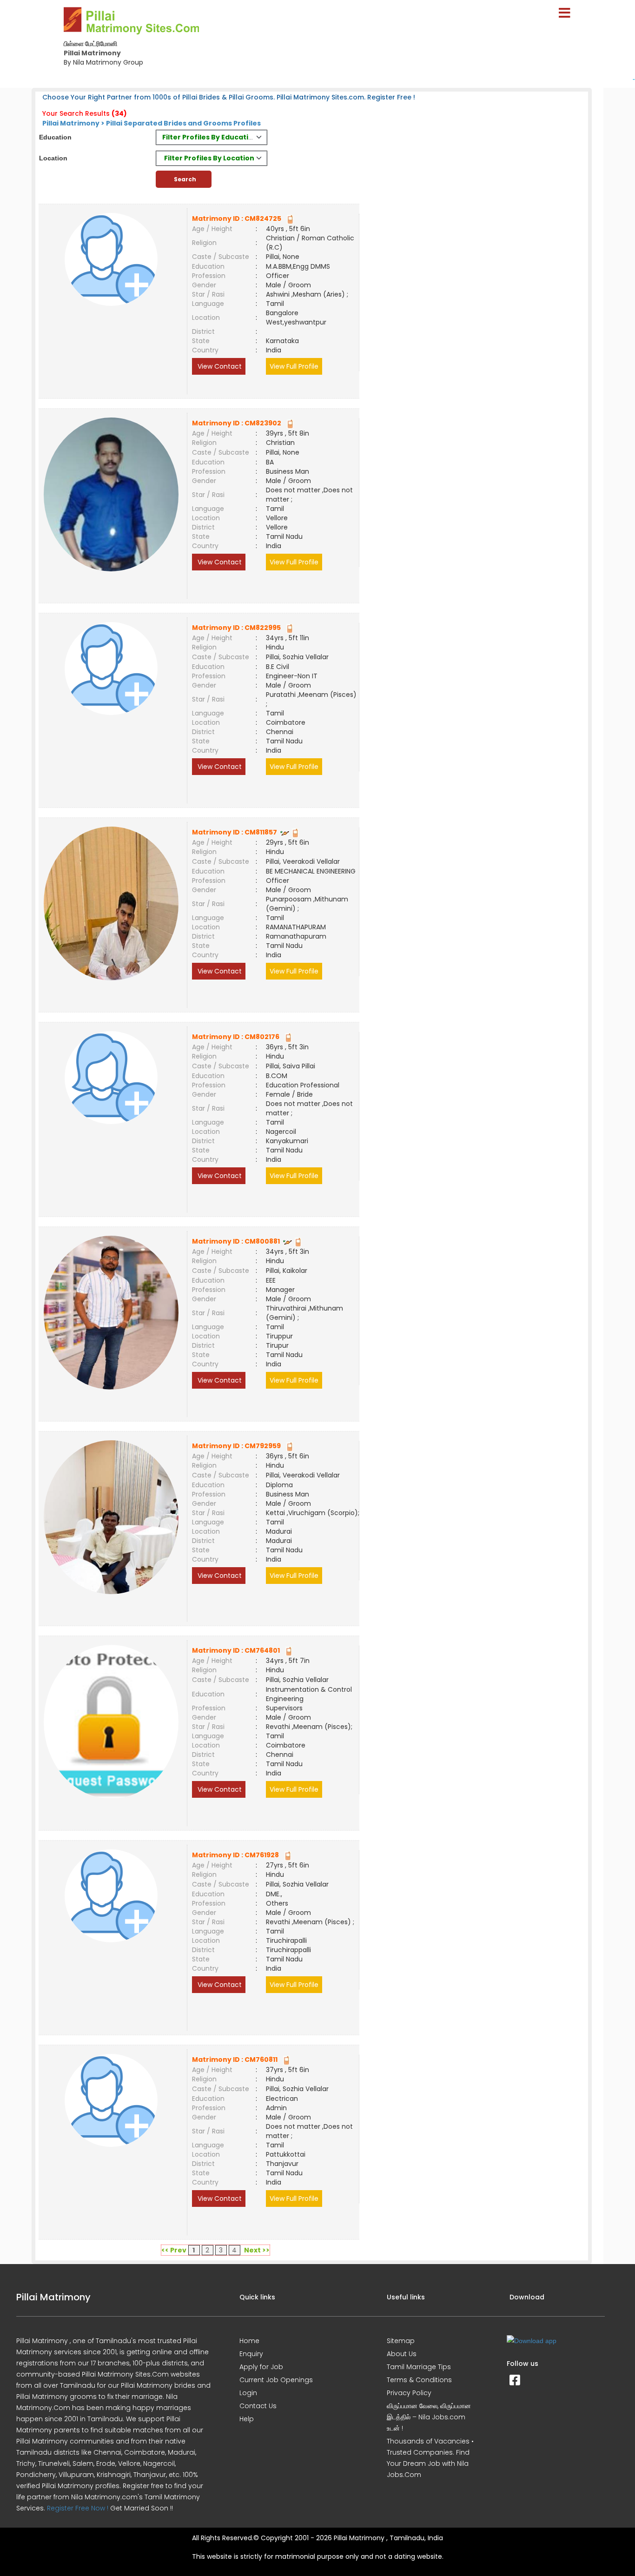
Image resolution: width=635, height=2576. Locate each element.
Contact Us (258, 2406)
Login (248, 2393)
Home (249, 2341)
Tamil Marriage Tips (419, 2367)
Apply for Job (261, 2367)
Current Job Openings (276, 2380)
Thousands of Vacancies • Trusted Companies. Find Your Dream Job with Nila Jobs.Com (430, 2458)
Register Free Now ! (78, 2508)
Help (247, 2419)
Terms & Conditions (419, 2380)
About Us (402, 2354)
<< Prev (174, 2250)
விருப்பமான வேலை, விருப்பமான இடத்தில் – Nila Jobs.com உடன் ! (429, 2417)
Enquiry (251, 2354)
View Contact (219, 366)
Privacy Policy (409, 2393)
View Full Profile (294, 366)
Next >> (257, 2250)
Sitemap (401, 2341)
